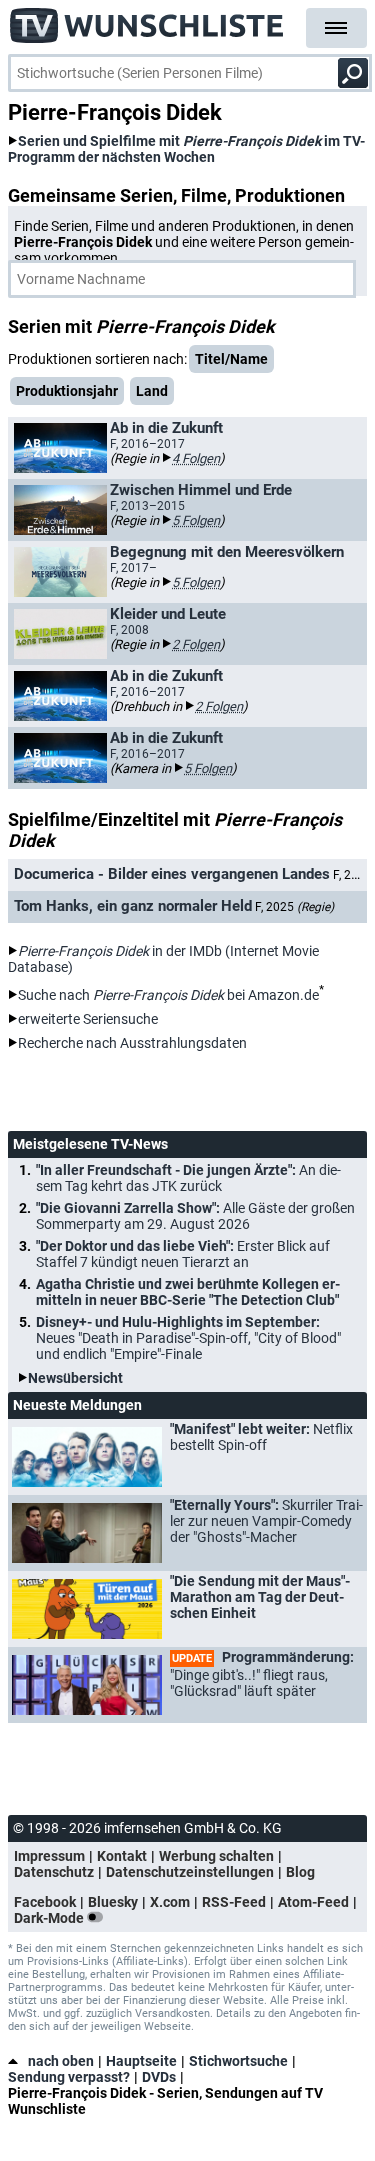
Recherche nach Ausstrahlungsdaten (132, 1043)
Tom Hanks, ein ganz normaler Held (133, 906)
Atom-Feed (313, 1902)
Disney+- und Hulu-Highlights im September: (188, 1338)
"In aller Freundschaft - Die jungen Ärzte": (188, 1178)
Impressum (49, 1856)
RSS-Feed (234, 1902)
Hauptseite (141, 2061)
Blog (300, 1872)
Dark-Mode (50, 1918)
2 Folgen (196, 644)
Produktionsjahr (67, 391)
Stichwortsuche (238, 2061)
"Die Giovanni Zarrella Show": (195, 1216)
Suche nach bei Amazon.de (168, 995)
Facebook (45, 1902)
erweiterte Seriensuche (88, 1019)
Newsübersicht (75, 1378)
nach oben (61, 2061)
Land (152, 391)
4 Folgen (196, 458)
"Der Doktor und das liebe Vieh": (183, 1254)
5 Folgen (196, 520)
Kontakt (122, 1856)
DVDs (159, 2077)
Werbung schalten (216, 1856)
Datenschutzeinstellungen (190, 1872)
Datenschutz (54, 1872)
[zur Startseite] (147, 20)
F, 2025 (294, 907)
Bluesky (113, 1902)
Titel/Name (231, 359)
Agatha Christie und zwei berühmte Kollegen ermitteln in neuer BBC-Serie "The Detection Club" (188, 1292)
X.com (170, 1902)
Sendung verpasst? (69, 2077)
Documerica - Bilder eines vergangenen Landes (172, 874)
